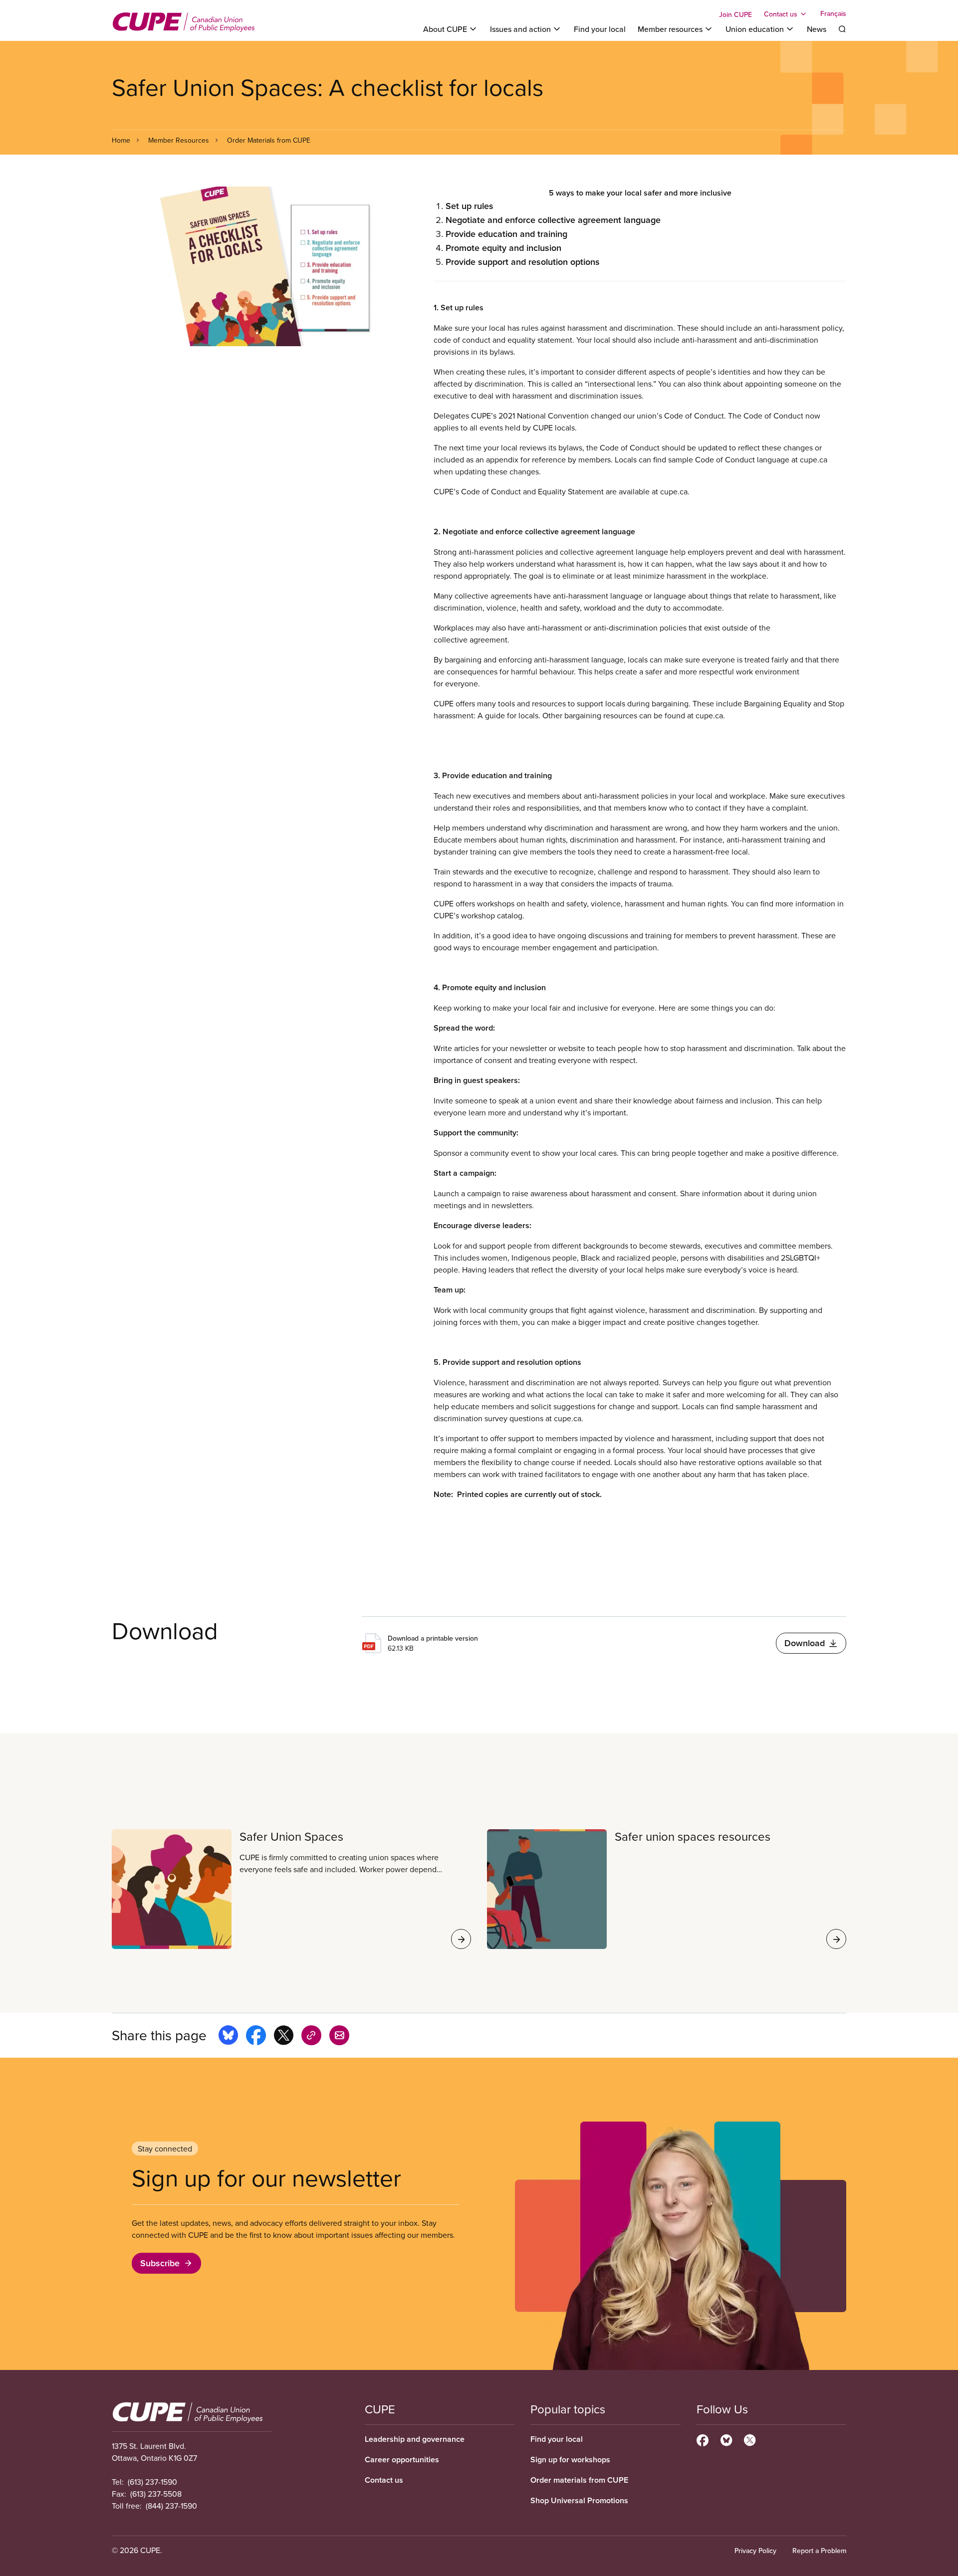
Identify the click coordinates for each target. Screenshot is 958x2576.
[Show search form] (842, 29)
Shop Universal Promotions (579, 2500)
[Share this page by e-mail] (339, 2037)
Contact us (384, 2480)
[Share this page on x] (284, 2037)
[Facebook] (703, 2439)
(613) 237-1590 (152, 2482)
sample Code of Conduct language (729, 459)
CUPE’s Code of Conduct (477, 491)
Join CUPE (735, 14)
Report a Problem (819, 2551)
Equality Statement (571, 491)
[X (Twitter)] (750, 2439)
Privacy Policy (755, 2551)
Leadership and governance (415, 2439)
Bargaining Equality (778, 703)
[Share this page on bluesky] (228, 2037)
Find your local (600, 29)
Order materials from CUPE (579, 2480)
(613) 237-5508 (156, 2494)
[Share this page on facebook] (256, 2037)
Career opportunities (402, 2460)
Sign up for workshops (570, 2460)
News (817, 29)
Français (833, 14)
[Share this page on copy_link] (311, 2037)
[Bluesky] (726, 2439)
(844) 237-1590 (171, 2506)
